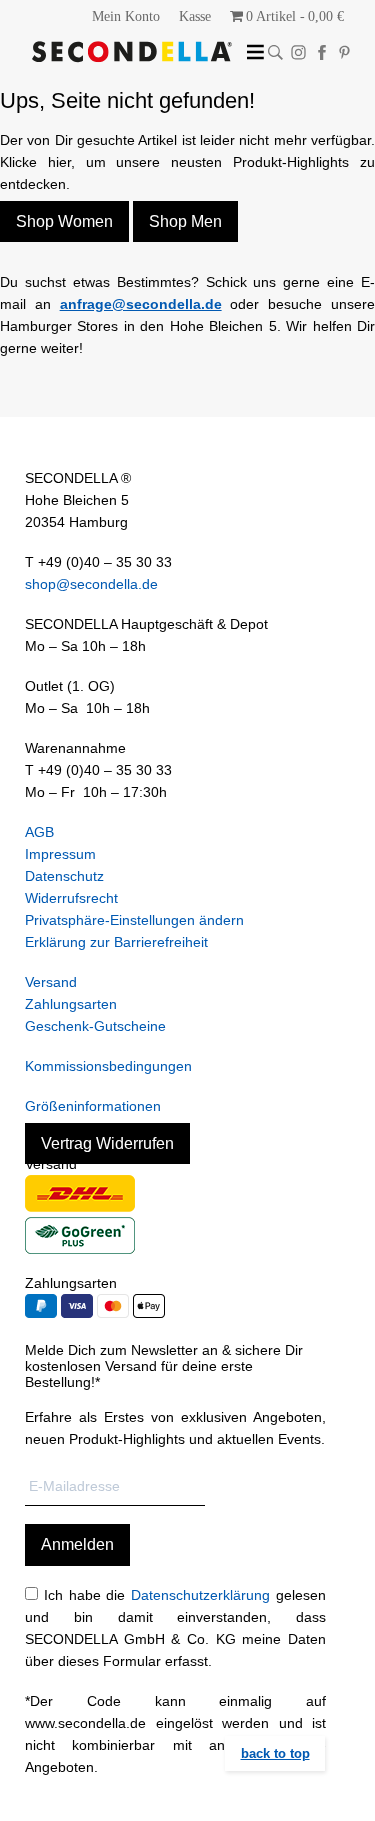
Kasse (195, 16)
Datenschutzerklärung (200, 1595)
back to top (275, 1753)
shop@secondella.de (91, 584)
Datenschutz (64, 876)
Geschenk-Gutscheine (95, 1026)
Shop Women (64, 221)
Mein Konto (126, 16)
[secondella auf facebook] (321, 52)
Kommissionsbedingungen (108, 1066)
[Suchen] (275, 52)
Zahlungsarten (71, 1004)
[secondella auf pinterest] (344, 52)
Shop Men (185, 221)
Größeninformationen (93, 1106)
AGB (39, 832)
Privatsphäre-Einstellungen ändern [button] (134, 920)
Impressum (60, 854)
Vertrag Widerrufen (107, 1143)
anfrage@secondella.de (141, 304)
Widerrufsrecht (71, 898)
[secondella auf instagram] (298, 52)
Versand (51, 982)
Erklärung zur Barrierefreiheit (116, 942)
